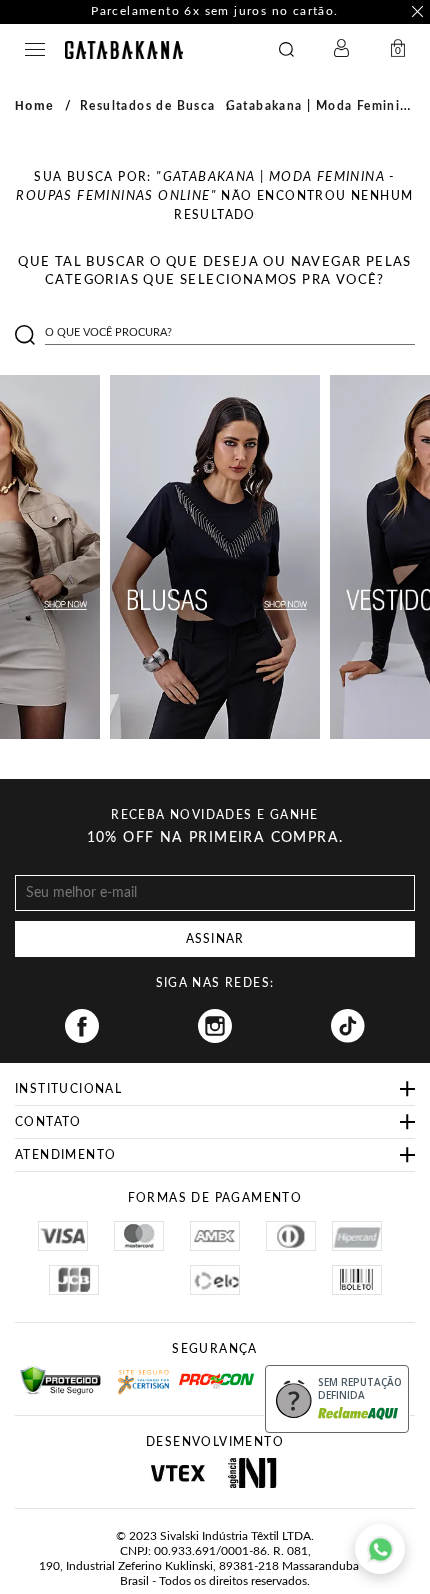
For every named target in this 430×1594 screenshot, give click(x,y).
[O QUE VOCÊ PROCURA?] (286, 50)
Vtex (177, 1473)
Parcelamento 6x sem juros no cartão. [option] (214, 11)
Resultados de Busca (148, 106)
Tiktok (348, 1026)
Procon (205, 1372)
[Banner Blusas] (215, 557)
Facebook (82, 1026)
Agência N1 (252, 1473)
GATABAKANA (124, 50)
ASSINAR (215, 939)
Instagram (215, 1026)
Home (35, 106)
